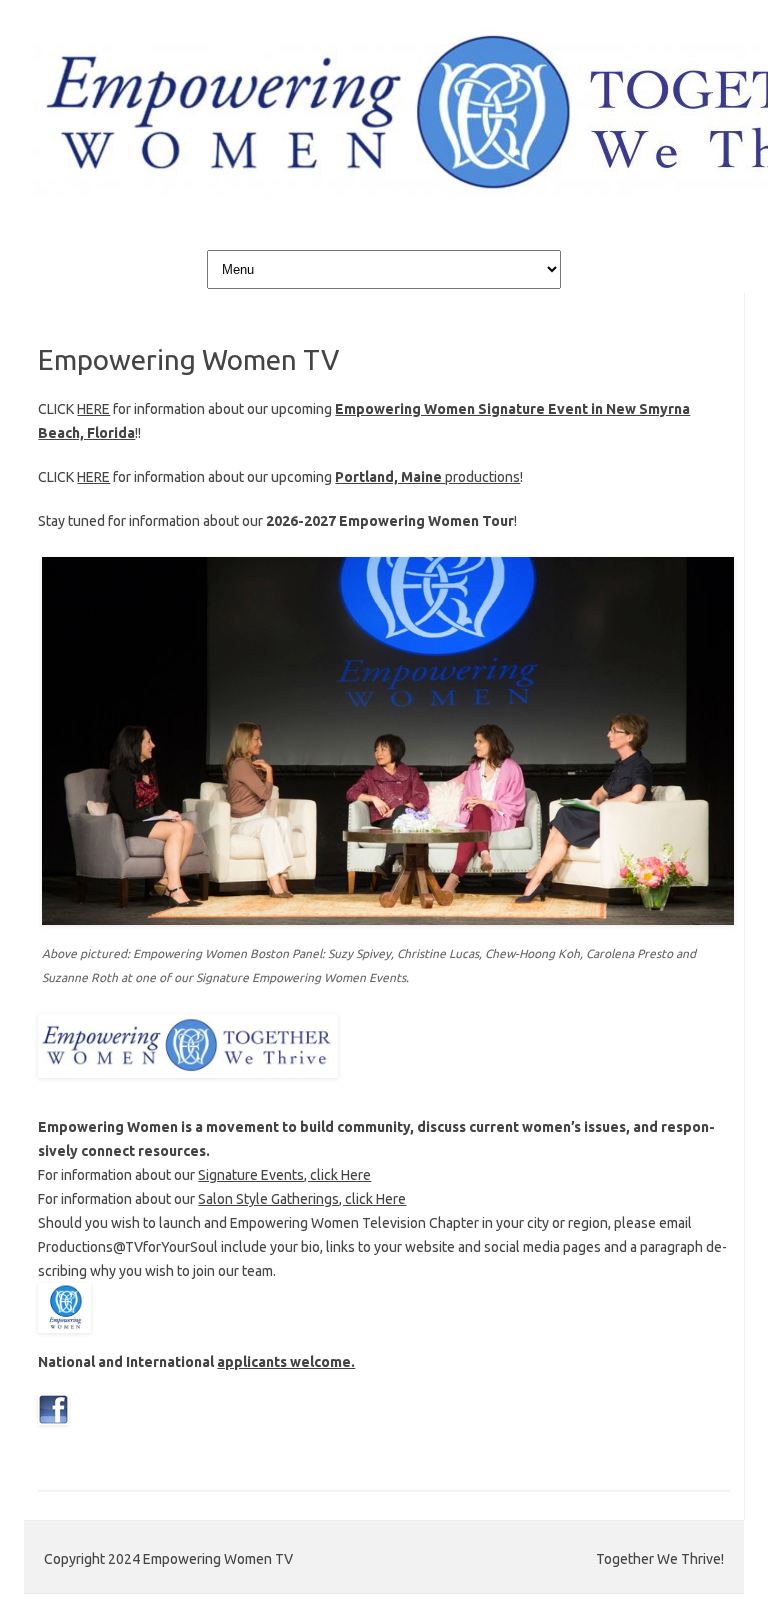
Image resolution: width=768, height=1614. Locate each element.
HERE (93, 409)
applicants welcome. (286, 1362)
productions (427, 477)
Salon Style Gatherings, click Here (302, 1199)
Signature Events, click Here (284, 1175)
